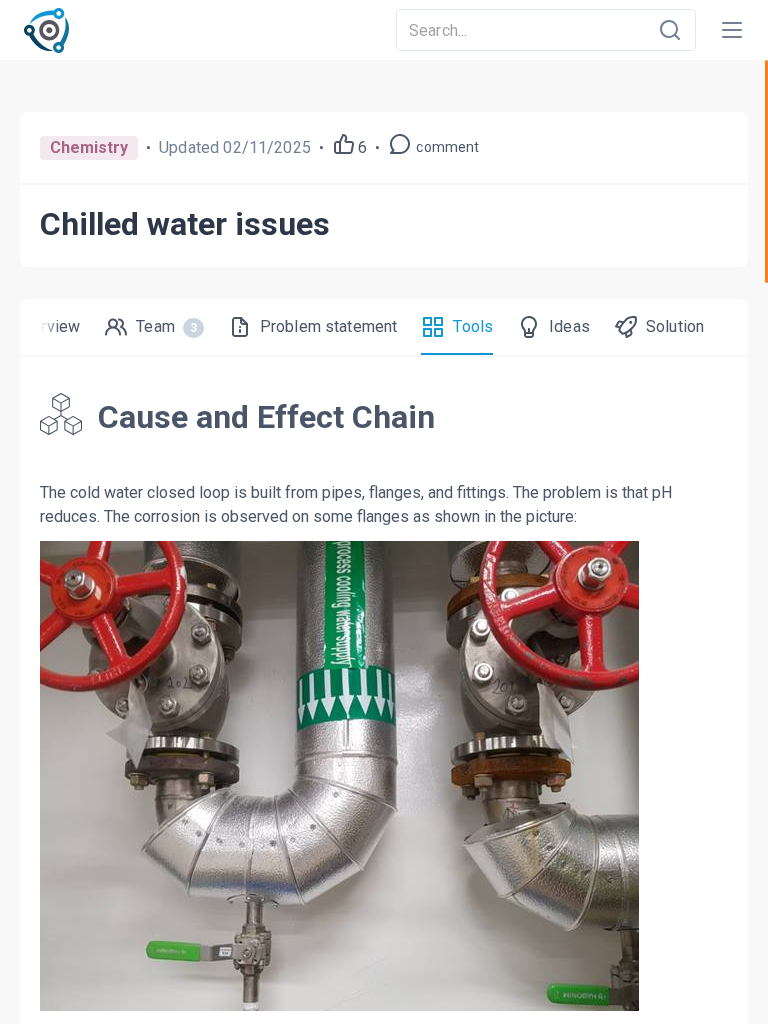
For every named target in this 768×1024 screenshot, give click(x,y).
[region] (384, 542)
